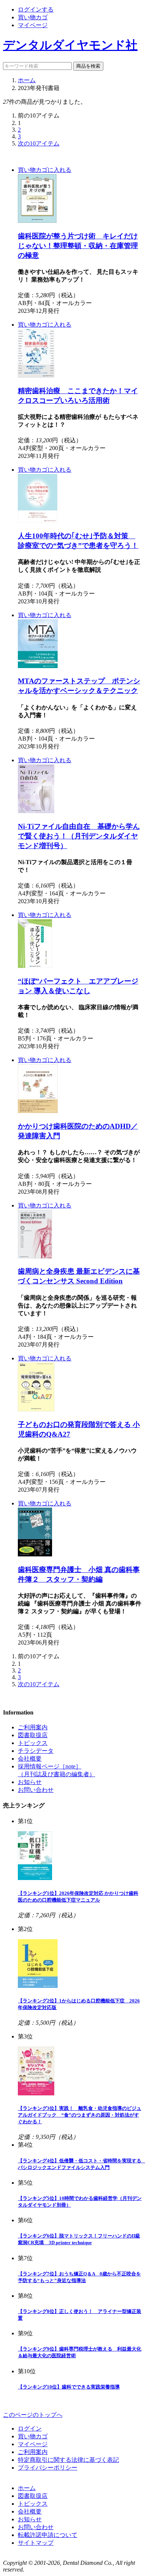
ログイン (30, 2429)
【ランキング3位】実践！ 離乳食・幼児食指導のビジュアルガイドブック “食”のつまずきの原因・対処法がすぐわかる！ (80, 2115)
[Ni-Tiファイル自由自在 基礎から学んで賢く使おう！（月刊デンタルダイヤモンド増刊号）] (36, 811)
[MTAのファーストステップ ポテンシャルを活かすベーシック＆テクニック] (38, 666)
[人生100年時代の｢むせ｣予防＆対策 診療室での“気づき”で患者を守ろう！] (38, 521)
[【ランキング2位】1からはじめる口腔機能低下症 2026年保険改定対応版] (38, 1986)
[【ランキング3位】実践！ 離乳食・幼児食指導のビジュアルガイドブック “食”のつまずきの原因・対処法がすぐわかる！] (36, 2093)
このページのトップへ (33, 2415)
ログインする (36, 9)
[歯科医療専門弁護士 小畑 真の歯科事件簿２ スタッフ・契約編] (35, 1554)
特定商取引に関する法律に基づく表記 (68, 2460)
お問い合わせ (36, 1790)
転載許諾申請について (48, 2535)
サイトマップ (36, 2543)
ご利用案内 (33, 1727)
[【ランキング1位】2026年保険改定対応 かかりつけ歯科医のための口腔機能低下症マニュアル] (35, 1878)
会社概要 (30, 1759)
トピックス (33, 1743)
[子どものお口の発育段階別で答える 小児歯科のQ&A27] (36, 1409)
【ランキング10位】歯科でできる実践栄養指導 (69, 2387)
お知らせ (30, 1782)
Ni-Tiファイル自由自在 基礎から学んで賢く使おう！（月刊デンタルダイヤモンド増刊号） (79, 836)
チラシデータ (36, 1751)
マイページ (33, 25)
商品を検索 (88, 66)
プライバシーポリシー (48, 2468)
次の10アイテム (39, 143)
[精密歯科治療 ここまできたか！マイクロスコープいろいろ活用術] (36, 376)
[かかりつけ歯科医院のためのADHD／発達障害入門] (38, 1111)
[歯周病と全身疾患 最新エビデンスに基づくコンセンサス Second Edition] (35, 1256)
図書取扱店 (33, 1735)
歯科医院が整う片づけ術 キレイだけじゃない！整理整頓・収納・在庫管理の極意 (78, 246)
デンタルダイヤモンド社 (70, 45)
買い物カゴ (33, 17)
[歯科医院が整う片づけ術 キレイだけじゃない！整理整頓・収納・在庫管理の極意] (37, 221)
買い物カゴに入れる (45, 170)
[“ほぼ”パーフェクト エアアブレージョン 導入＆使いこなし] (35, 966)
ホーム (27, 80)
